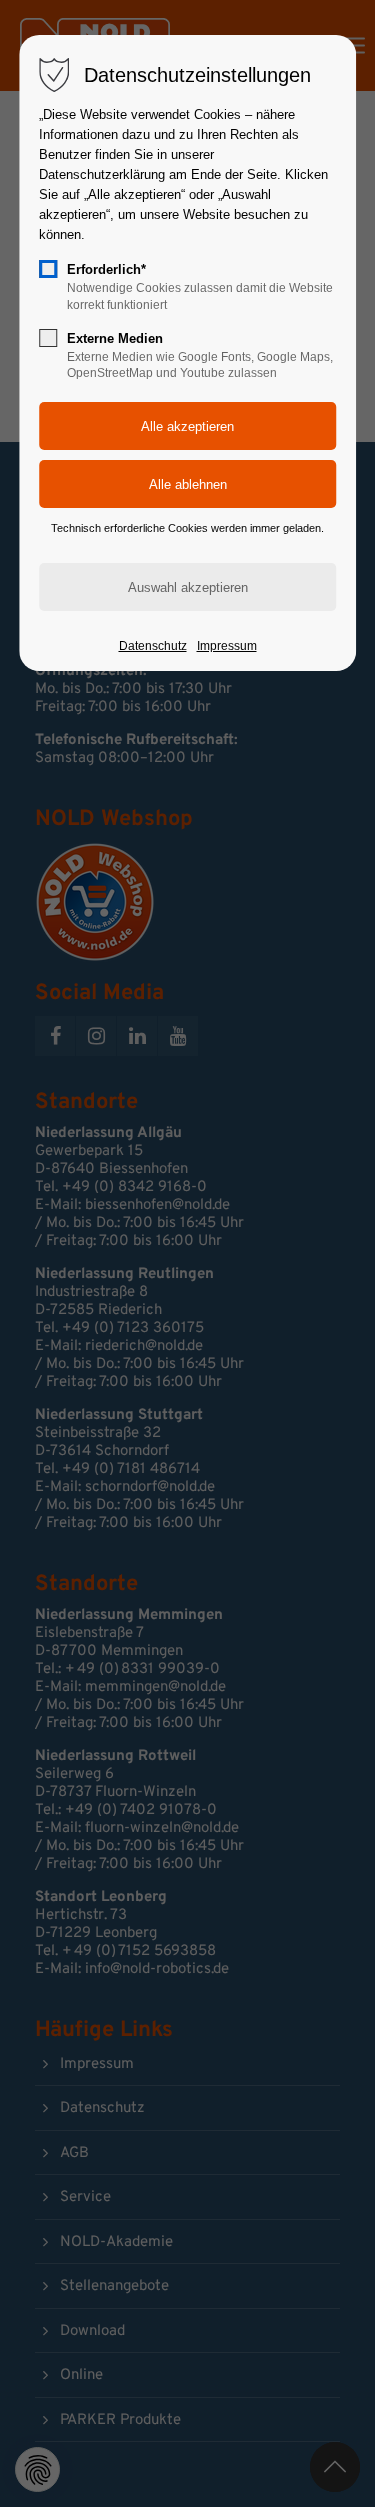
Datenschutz (153, 646)
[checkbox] (48, 269)
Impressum (227, 646)
